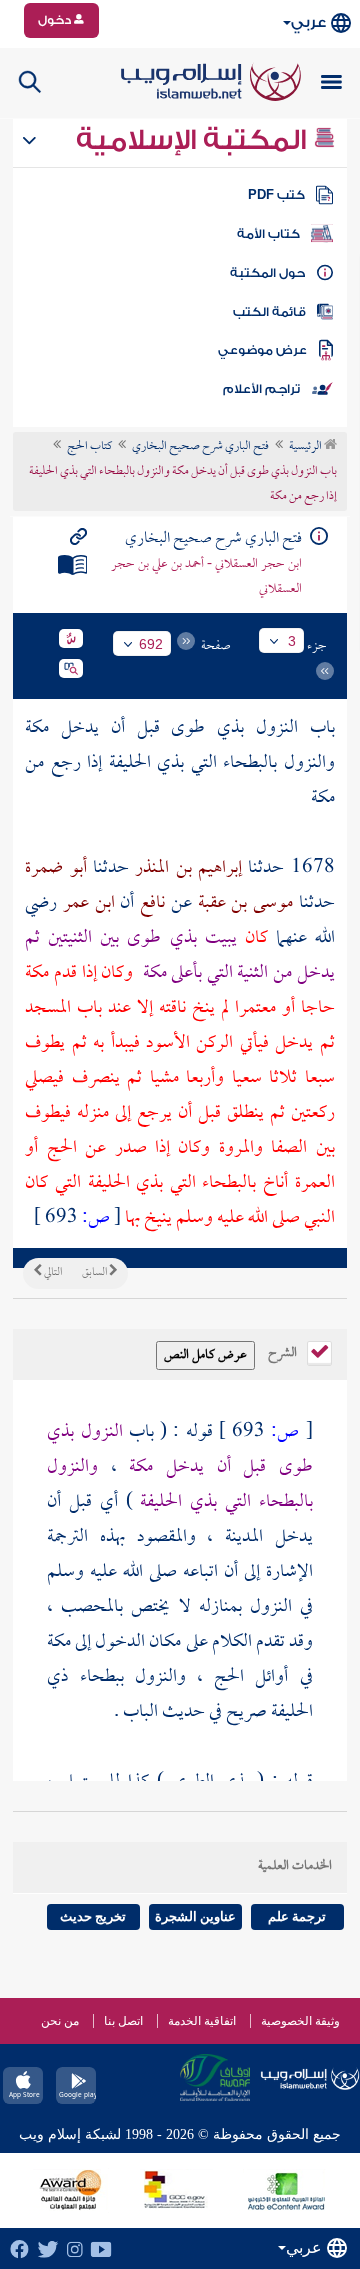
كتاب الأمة (268, 234)
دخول (56, 20)
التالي (52, 1273)
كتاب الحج (89, 447)
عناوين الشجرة (195, 1916)
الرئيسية (306, 447)
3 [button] (292, 641)
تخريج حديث (93, 1916)
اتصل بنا (123, 2021)
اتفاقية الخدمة (202, 2021)
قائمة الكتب (269, 312)
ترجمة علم (297, 1916)
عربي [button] (308, 22)
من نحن (60, 2021)
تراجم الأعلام (261, 389)
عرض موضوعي (262, 350)
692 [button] (151, 644)
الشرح (284, 1351)
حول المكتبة (267, 273)
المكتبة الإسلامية (194, 140)
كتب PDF (276, 195)
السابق (95, 1273)
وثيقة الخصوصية (300, 2021)
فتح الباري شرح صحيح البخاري (200, 447)
